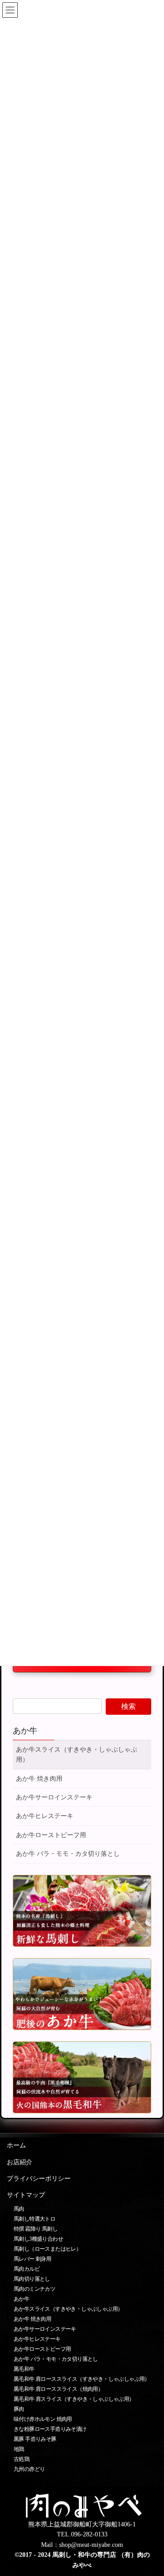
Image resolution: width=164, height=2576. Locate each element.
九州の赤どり (29, 2469)
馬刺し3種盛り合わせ (38, 2239)
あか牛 (25, 1731)
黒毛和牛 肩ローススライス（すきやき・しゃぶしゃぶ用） (82, 2379)
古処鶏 (21, 2459)
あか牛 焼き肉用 (39, 1779)
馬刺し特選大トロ (34, 2219)
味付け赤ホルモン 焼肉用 (43, 2419)
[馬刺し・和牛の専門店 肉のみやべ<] (82, 2505)
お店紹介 (20, 2162)
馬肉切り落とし (32, 2279)
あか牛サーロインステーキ (54, 1797)
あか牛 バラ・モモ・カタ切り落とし (68, 1854)
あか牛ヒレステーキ (45, 1816)
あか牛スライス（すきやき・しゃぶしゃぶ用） (77, 1755)
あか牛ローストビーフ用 (51, 1835)
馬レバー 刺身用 (32, 2259)
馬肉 (19, 2209)
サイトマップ (26, 2195)
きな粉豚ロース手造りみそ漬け (50, 2429)
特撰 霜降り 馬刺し (36, 2229)
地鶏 (19, 2449)
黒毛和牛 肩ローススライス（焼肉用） (58, 2389)
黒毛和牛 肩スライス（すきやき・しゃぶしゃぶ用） (74, 2399)
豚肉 (19, 2409)
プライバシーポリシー (39, 2179)
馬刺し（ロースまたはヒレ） (47, 2249)
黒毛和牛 (24, 2369)
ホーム (16, 2145)
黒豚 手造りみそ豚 (35, 2439)
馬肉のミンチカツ (34, 2289)
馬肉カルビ (27, 2269)
